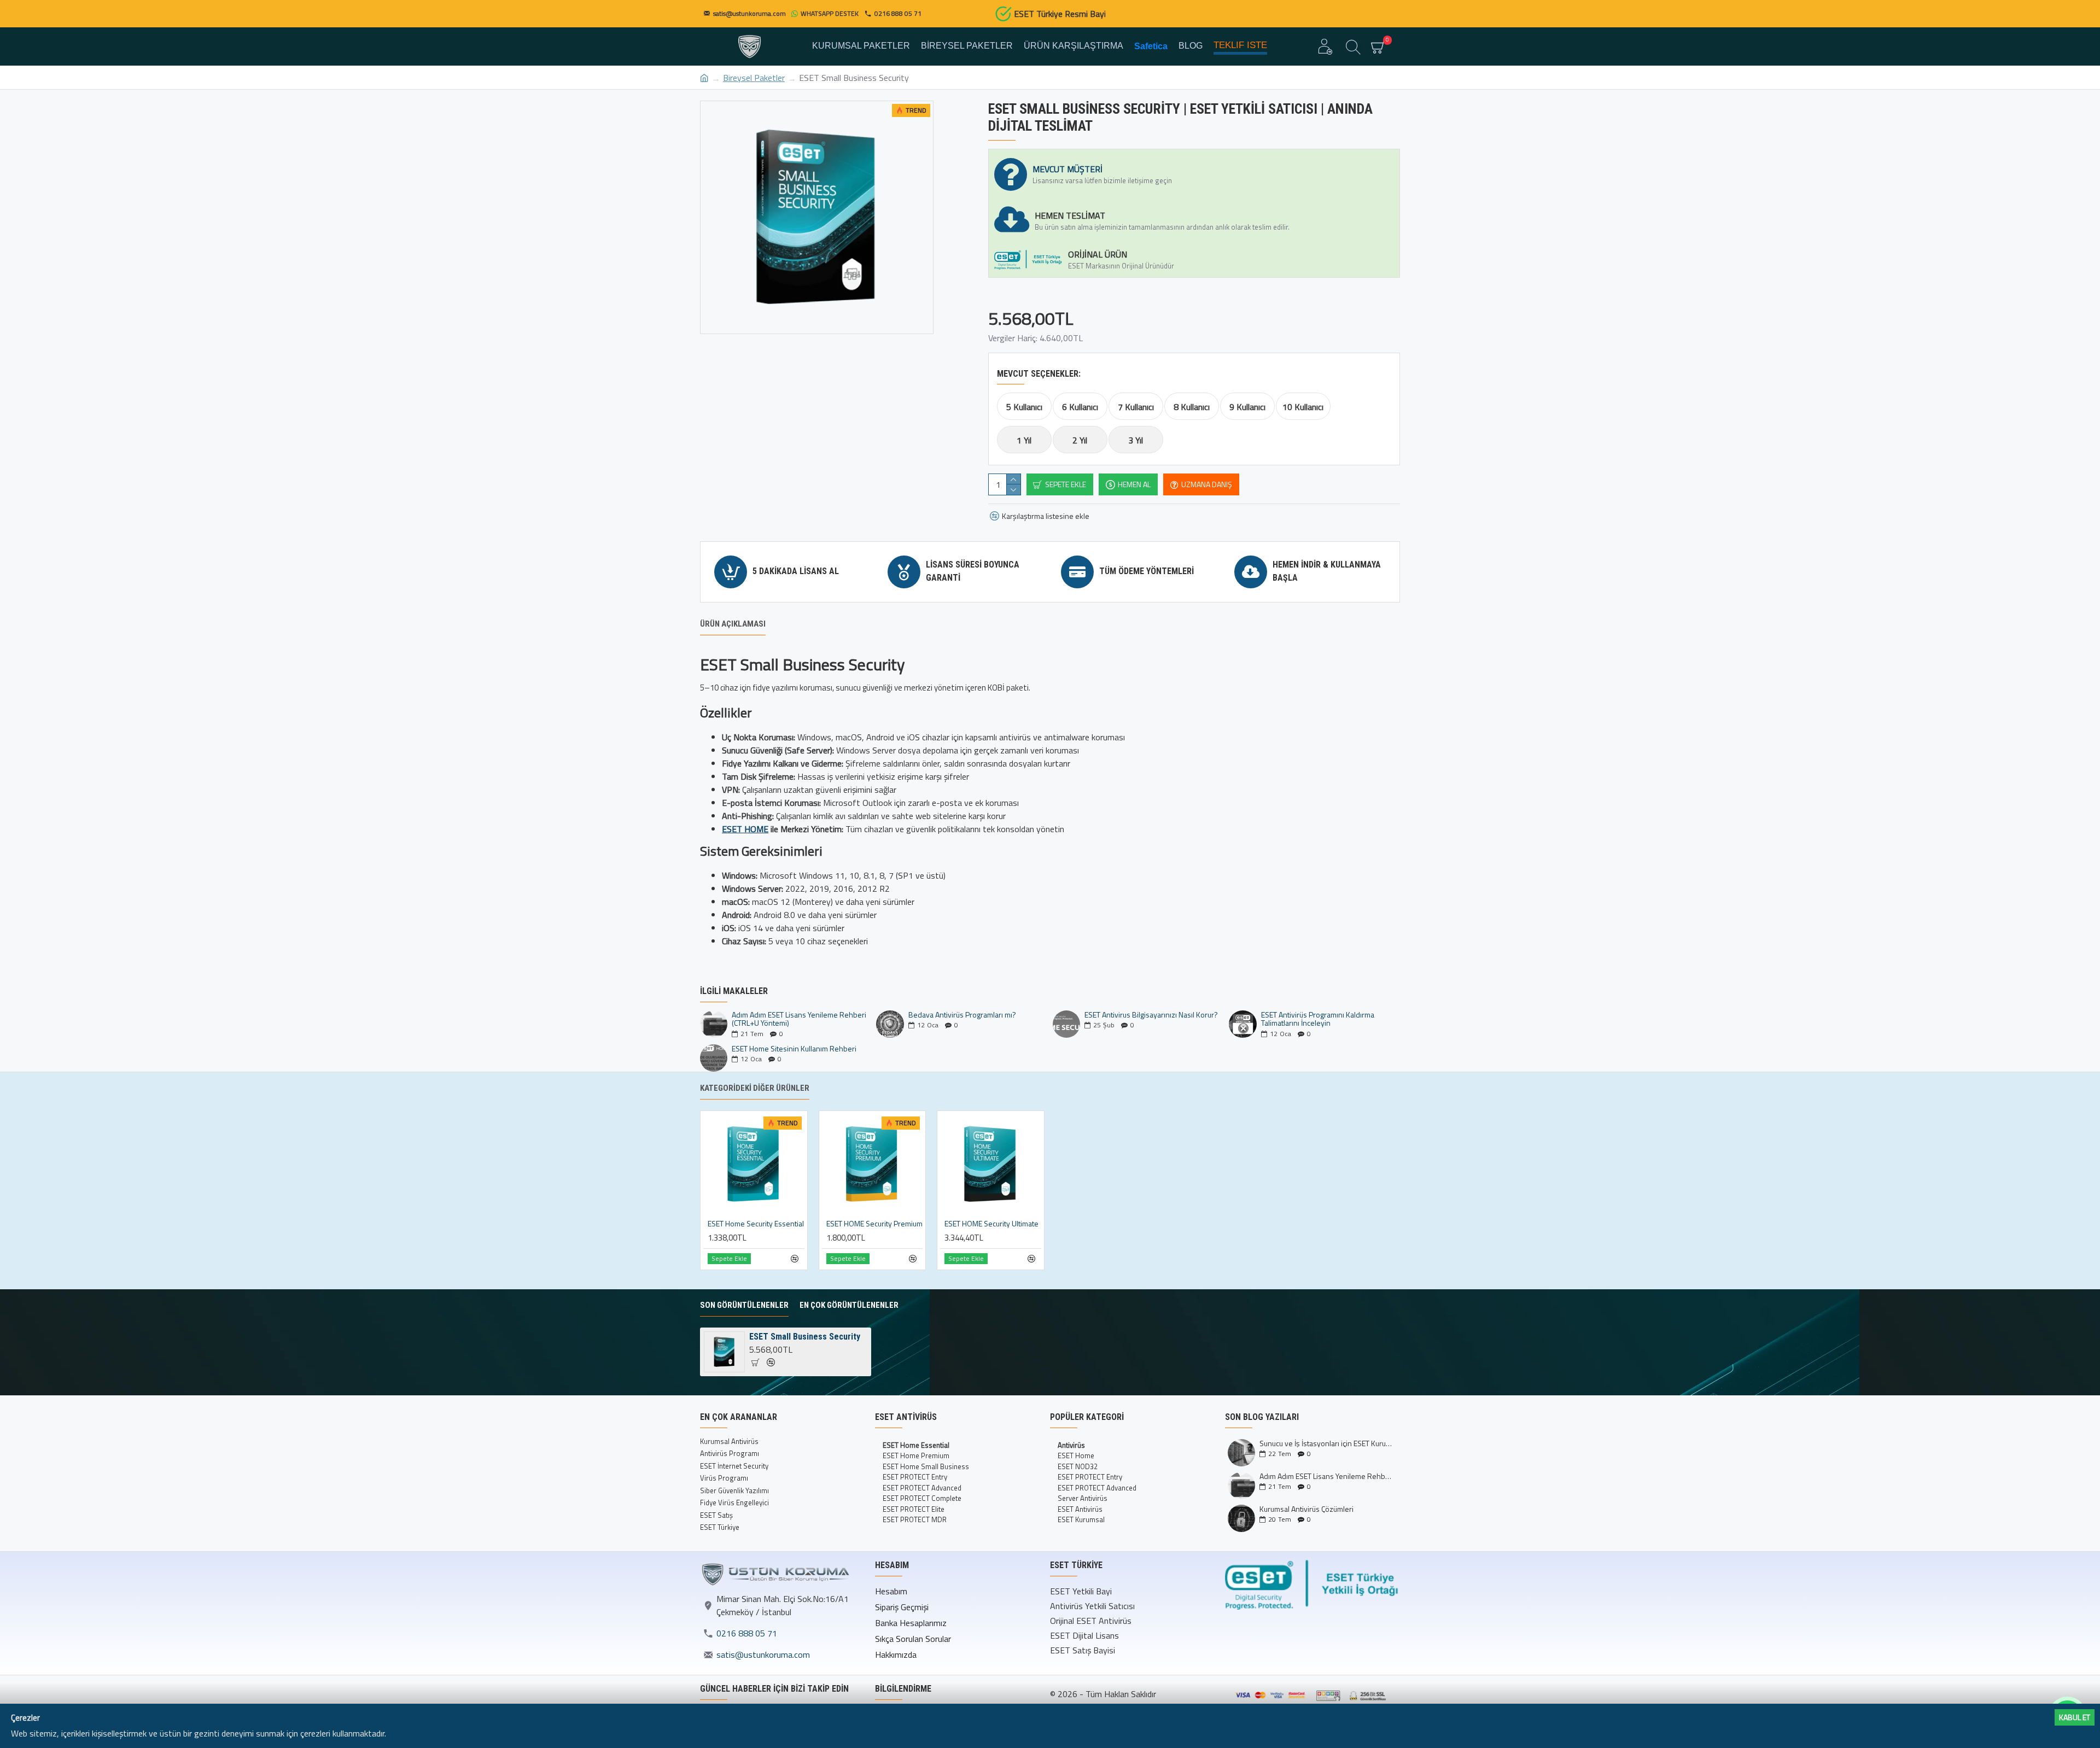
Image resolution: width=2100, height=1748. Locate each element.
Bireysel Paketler (754, 78)
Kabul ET (2075, 1717)
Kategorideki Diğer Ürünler (755, 1088)
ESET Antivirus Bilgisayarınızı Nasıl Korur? (1151, 1015)
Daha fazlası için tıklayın (430, 1733)
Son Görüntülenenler (744, 1305)
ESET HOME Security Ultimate (991, 1224)
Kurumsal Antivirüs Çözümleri (1306, 1509)
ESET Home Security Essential (756, 1224)
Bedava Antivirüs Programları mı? (962, 1015)
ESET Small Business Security (805, 1337)
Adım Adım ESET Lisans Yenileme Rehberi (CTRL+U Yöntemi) (799, 1019)
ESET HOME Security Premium (874, 1224)
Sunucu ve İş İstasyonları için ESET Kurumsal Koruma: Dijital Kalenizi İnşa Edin (1326, 1443)
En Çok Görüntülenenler (849, 1305)
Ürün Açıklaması (733, 624)
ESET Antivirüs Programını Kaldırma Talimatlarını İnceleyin (1318, 1019)
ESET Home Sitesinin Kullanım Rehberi (794, 1048)
